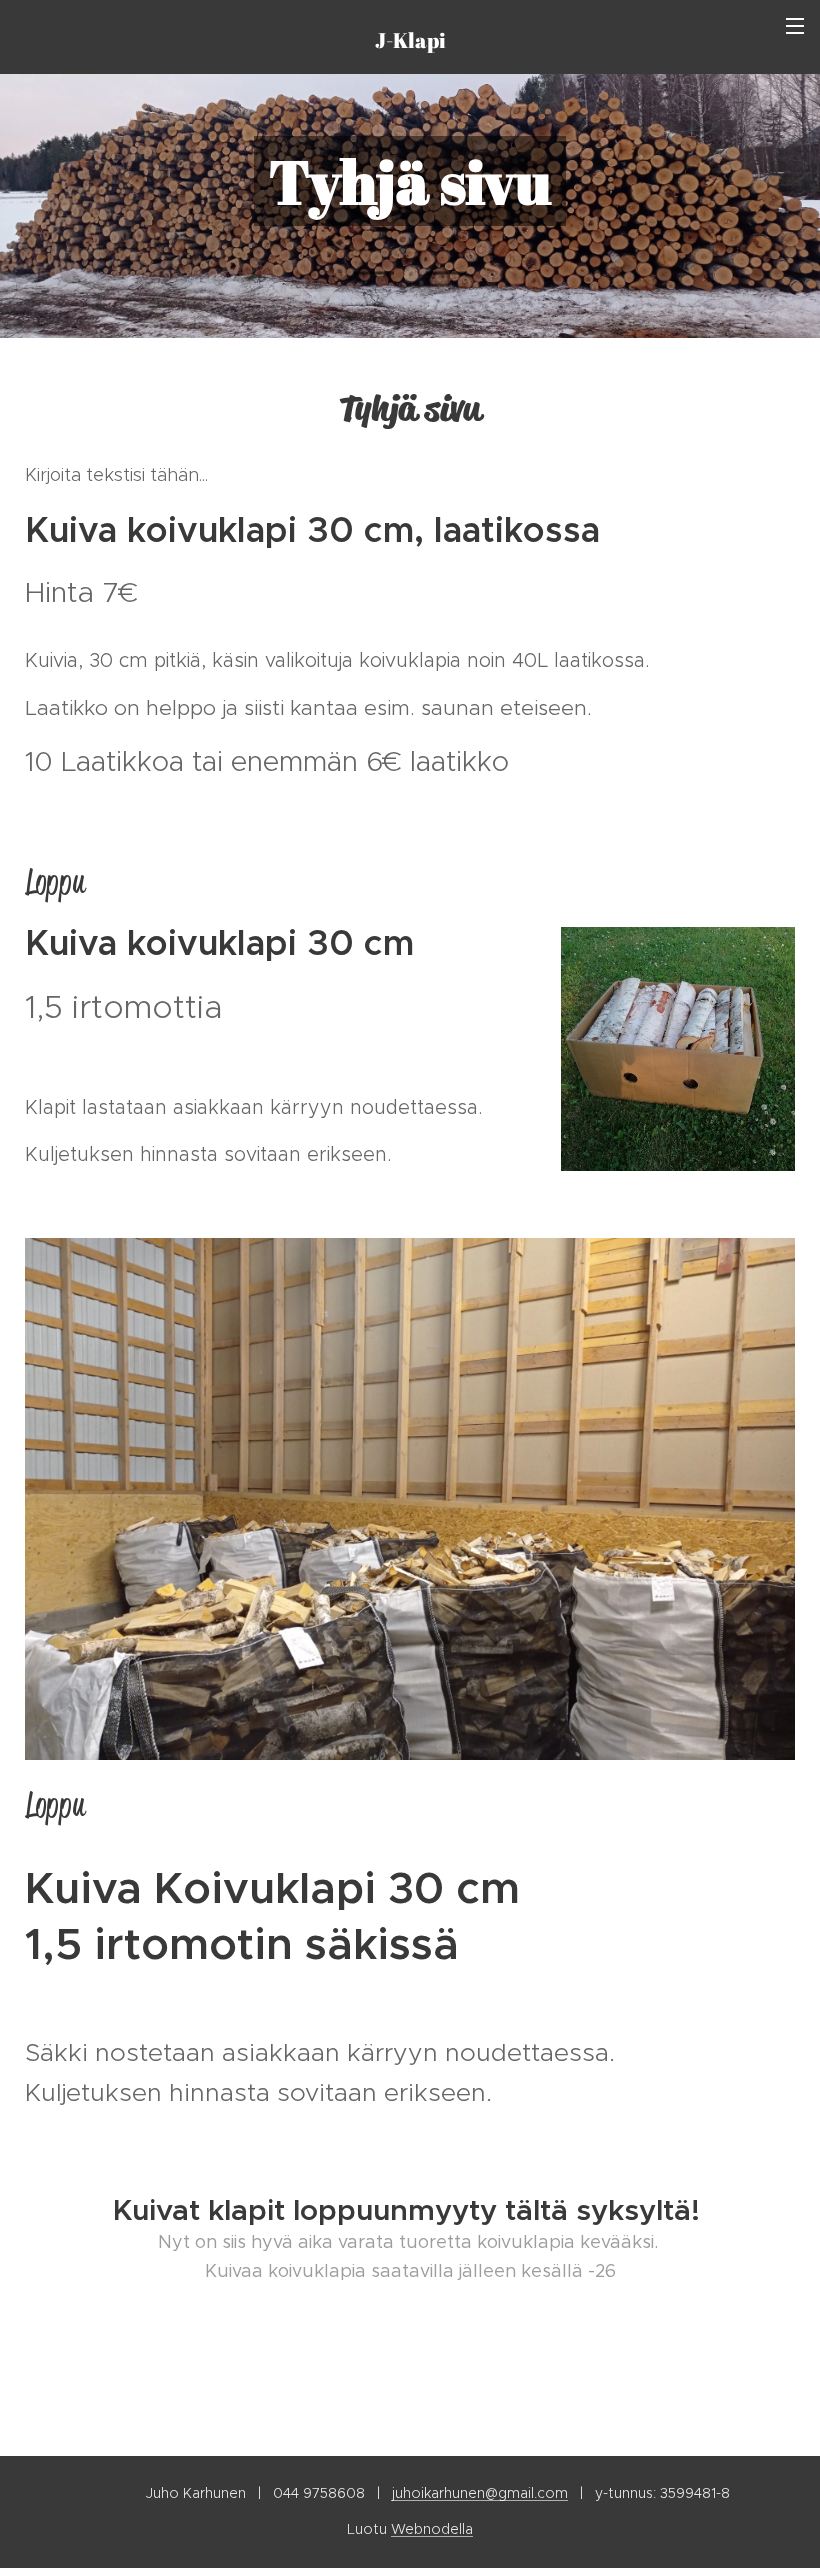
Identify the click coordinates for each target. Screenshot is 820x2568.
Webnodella (432, 2529)
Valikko (795, 25)
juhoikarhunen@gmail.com (480, 2493)
